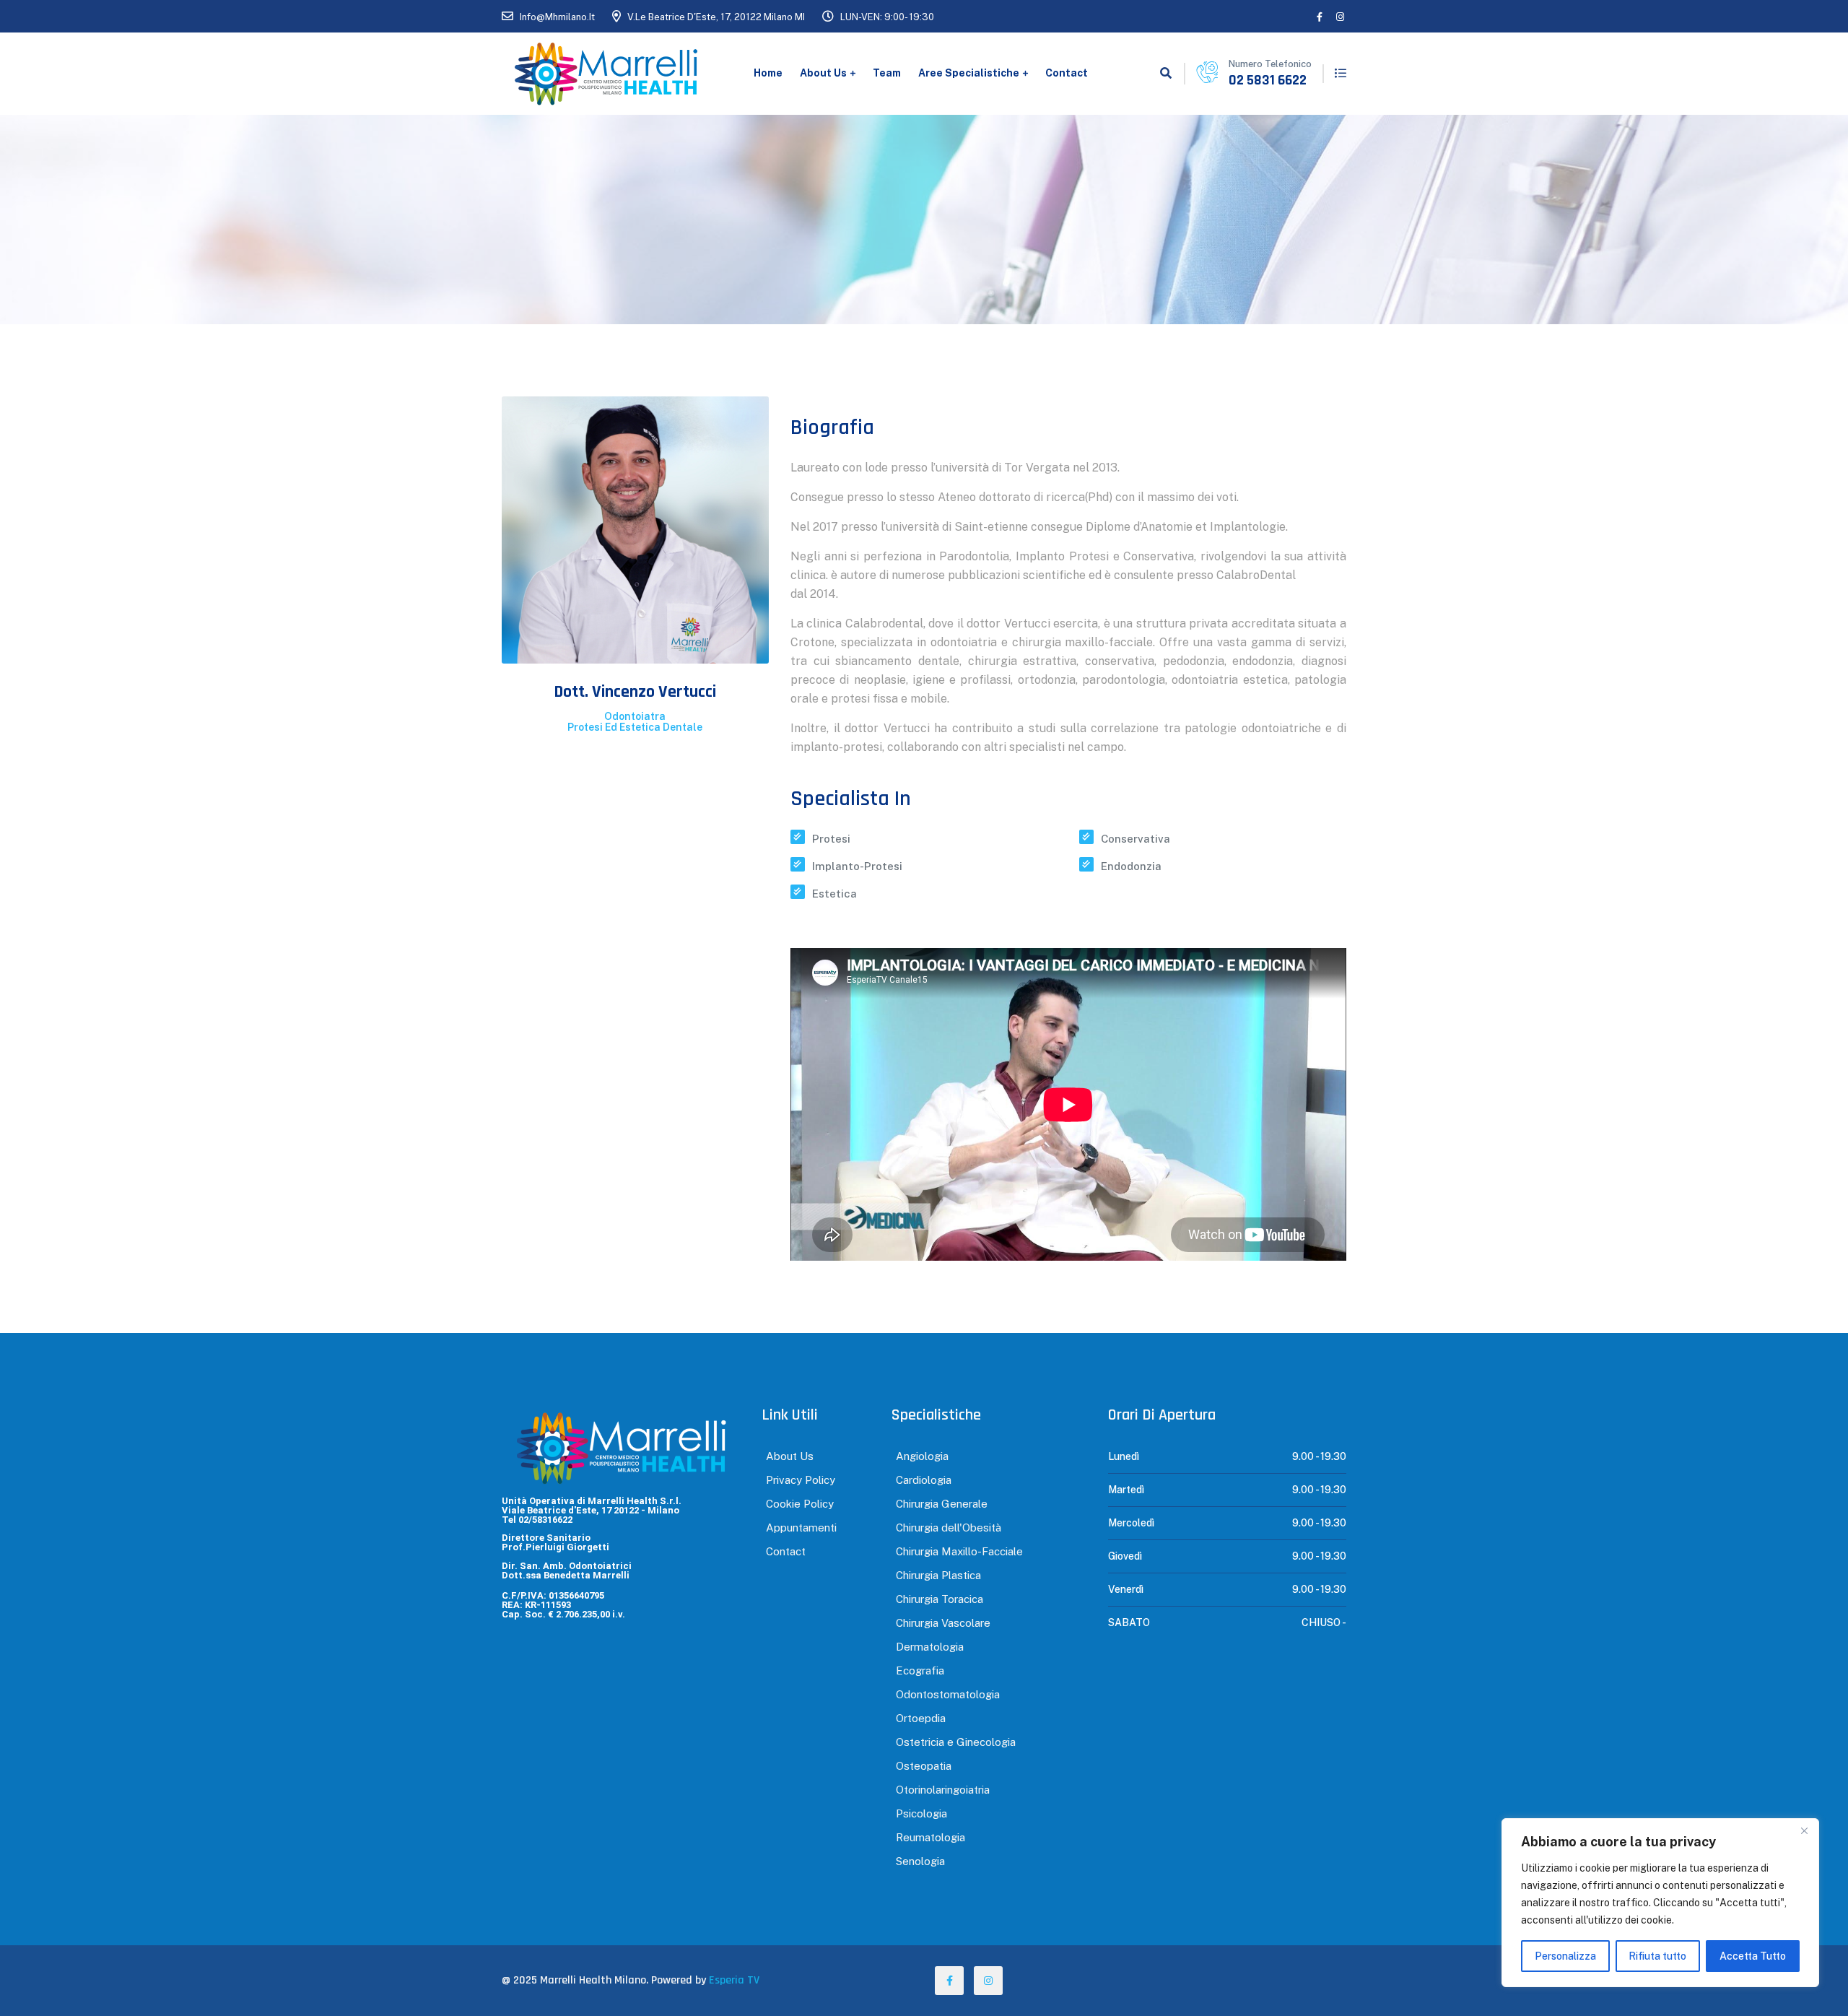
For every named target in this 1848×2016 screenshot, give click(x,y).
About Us (823, 73)
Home (768, 73)
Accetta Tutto (1753, 1956)
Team (887, 73)
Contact (1067, 73)
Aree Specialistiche (969, 73)
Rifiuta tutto (1657, 1956)
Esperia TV (734, 1980)
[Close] (1804, 1830)
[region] (1660, 1903)
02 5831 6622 (1268, 80)
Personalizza (1565, 1956)
